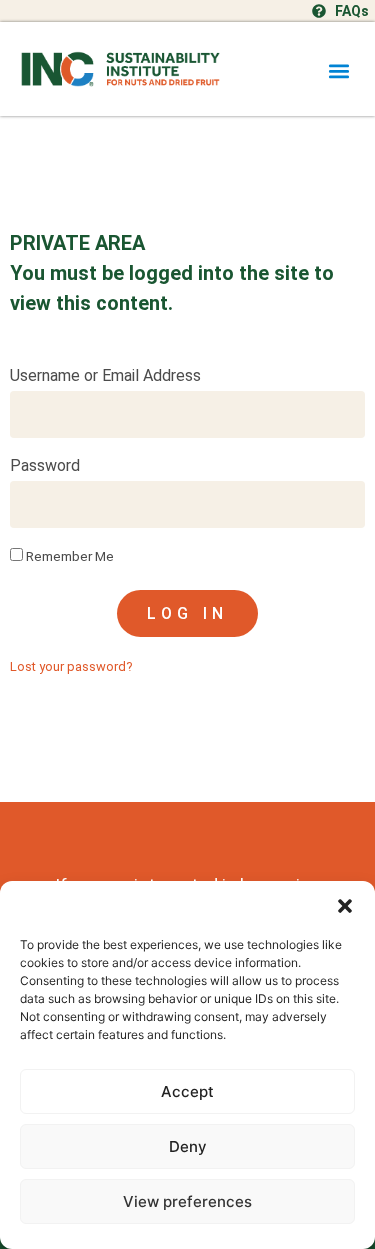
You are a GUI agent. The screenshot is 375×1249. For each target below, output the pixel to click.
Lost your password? (71, 666)
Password (45, 466)
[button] (345, 906)
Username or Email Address (105, 376)
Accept (187, 1091)
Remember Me (68, 556)
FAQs (352, 11)
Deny (188, 1146)
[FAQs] (319, 11)
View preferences (187, 1201)
